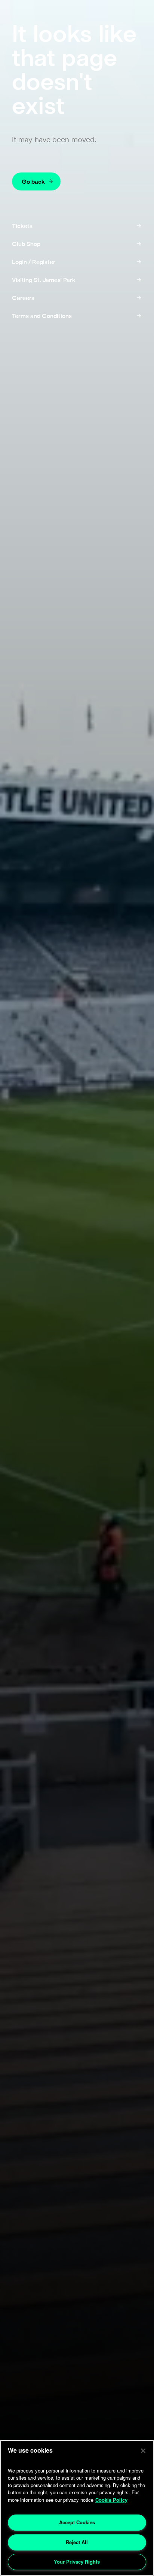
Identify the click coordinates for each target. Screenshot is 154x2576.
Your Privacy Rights (77, 2562)
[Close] (143, 2451)
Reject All (77, 2542)
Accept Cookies (77, 2522)
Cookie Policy (111, 2500)
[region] (77, 2508)
